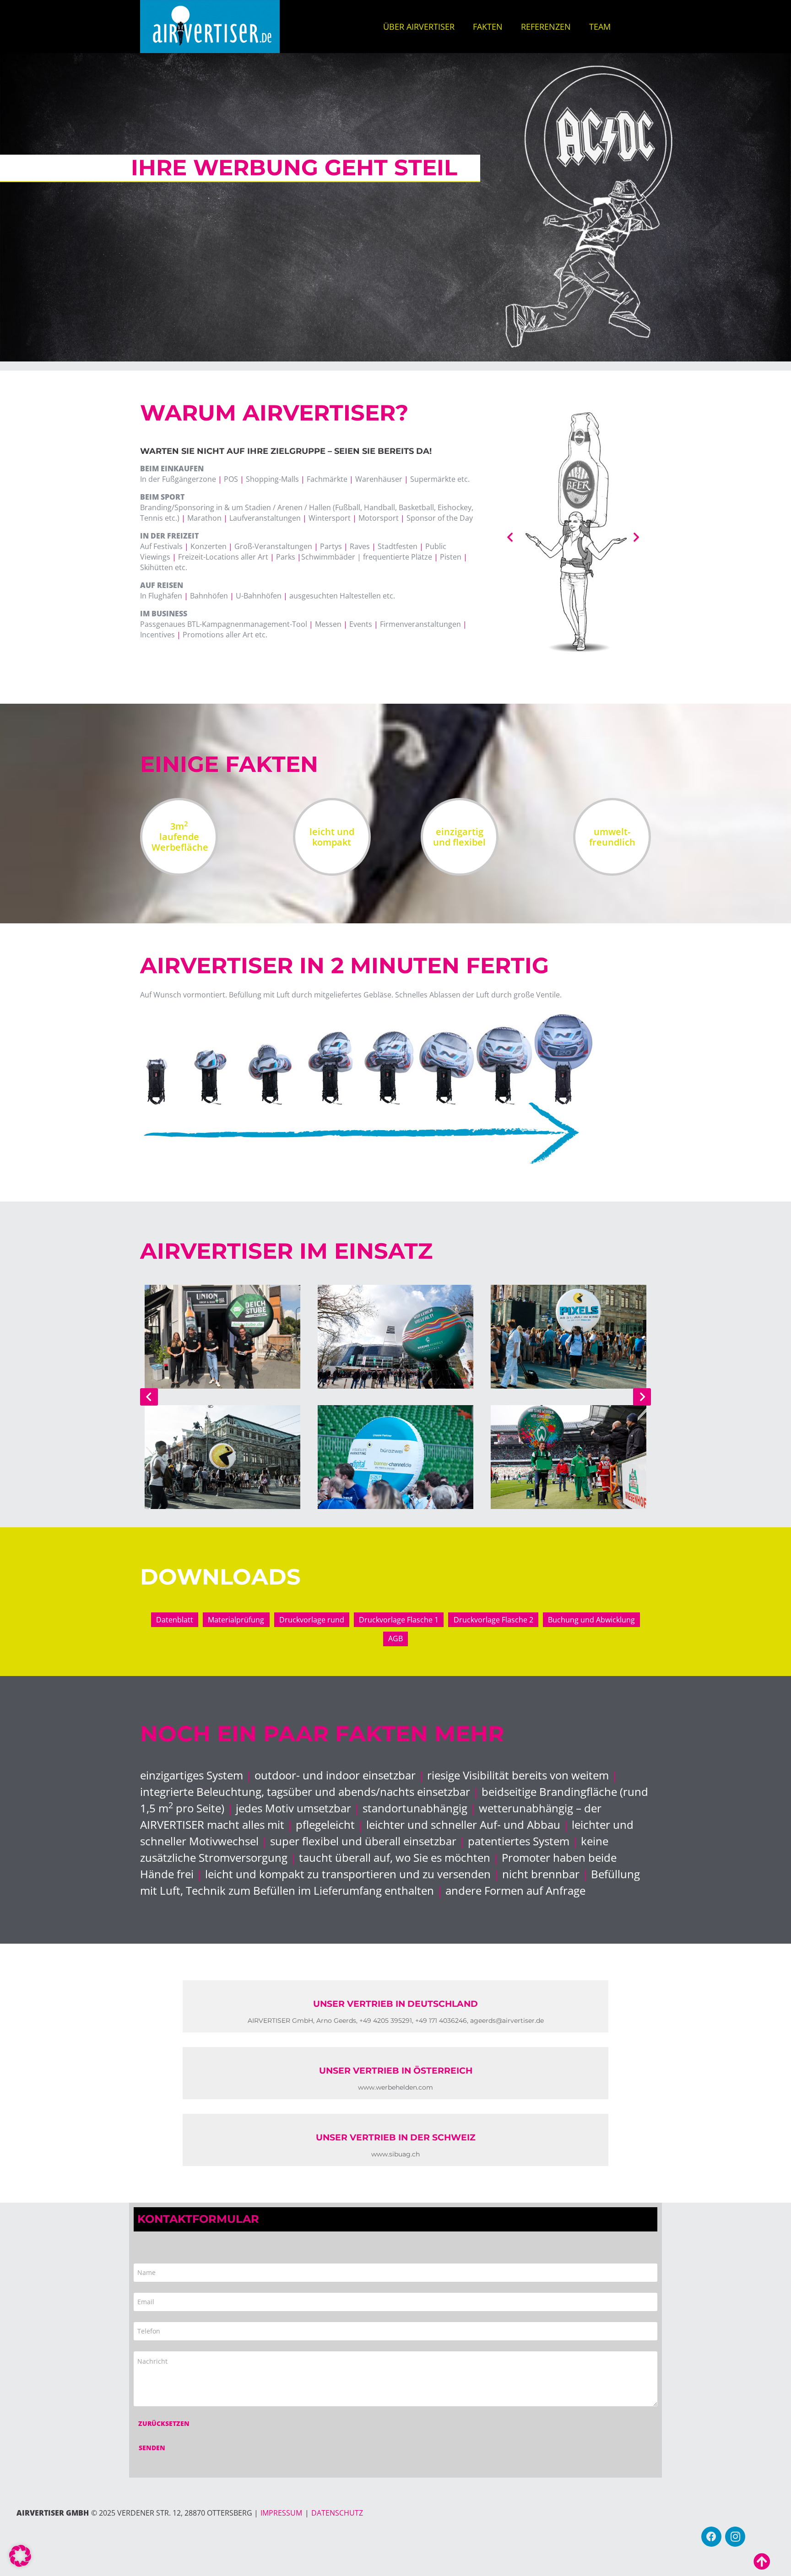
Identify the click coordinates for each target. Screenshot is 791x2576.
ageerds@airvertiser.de (507, 2021)
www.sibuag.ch (395, 2154)
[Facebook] (711, 2537)
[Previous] (149, 1397)
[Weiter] (642, 1397)
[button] (20, 2556)
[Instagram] (735, 2537)
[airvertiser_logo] (210, 27)
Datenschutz (337, 2513)
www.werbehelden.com (395, 2087)
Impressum (281, 2513)
